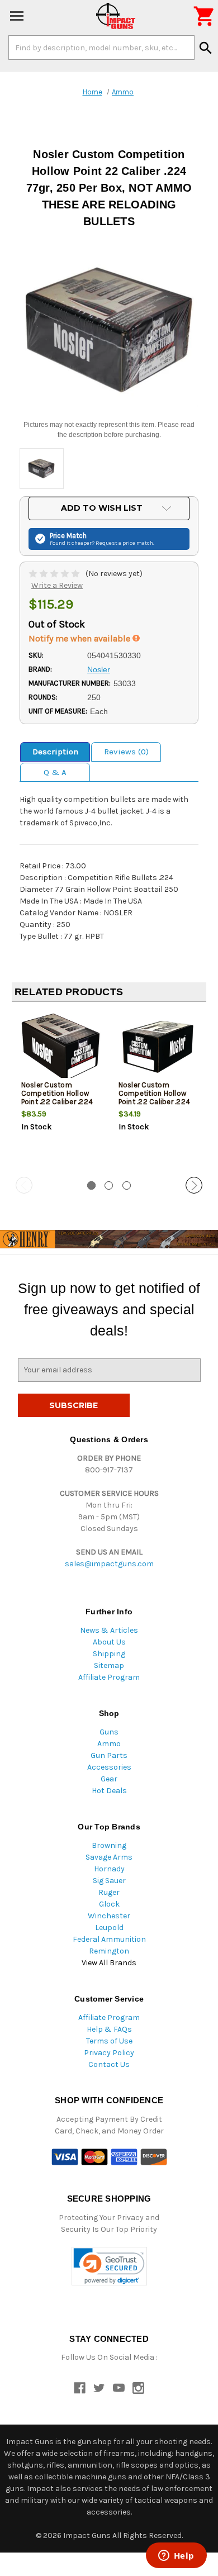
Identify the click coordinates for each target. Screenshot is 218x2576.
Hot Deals (109, 1791)
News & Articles (109, 1630)
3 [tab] (127, 1185)
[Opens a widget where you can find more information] (176, 2556)
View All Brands (109, 1963)
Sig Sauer (109, 1881)
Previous (24, 1185)
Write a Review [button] (57, 585)
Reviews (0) (126, 752)
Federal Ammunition (109, 1939)
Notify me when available (80, 638)
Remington (109, 1951)
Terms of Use (109, 2041)
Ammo (109, 1744)
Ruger (109, 1892)
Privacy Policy (109, 2053)
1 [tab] (91, 1185)
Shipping (109, 1654)
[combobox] (101, 47)
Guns (109, 1732)
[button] (109, 2266)
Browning (109, 1845)
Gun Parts (109, 1755)
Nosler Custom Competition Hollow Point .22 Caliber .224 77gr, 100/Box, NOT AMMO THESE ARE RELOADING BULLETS (155, 1106)
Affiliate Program (109, 1677)
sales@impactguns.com (109, 1564)
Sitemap (109, 1665)
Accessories (109, 1767)
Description (55, 752)
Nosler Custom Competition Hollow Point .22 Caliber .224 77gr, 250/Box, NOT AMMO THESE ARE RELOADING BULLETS (57, 1106)
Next (194, 1185)
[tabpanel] (60, 1090)
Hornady (109, 1869)
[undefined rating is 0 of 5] (55, 574)
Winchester (109, 1916)
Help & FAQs (109, 2029)
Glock (109, 1904)
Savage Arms (109, 1857)
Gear (109, 1779)
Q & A (55, 772)
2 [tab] (109, 1185)
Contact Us (109, 2064)
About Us (109, 1642)
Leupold (109, 1928)
